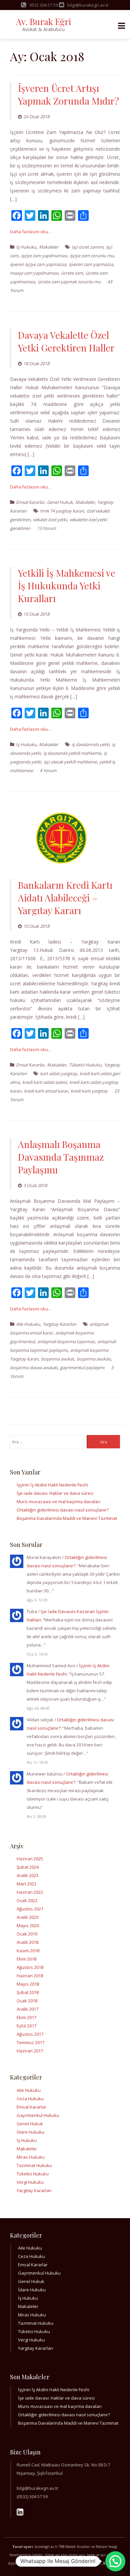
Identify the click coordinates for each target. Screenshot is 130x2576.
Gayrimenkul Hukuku (38, 2115)
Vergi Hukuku (30, 2182)
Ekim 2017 (26, 2017)
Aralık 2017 (27, 2009)
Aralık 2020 (27, 1917)
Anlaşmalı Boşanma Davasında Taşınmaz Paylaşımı (61, 1157)
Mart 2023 (26, 1884)
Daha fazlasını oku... (30, 232)
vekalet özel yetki (50, 520)
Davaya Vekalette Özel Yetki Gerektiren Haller (66, 341)
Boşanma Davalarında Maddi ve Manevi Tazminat (67, 1518)
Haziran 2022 (30, 1892)
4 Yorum (48, 770)
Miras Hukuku (31, 2157)
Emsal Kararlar (30, 502)
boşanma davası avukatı (34, 1368)
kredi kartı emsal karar (46, 1091)
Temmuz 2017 (30, 2042)
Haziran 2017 (30, 2051)
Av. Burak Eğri (43, 22)
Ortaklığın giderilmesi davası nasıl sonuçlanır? (63, 1510)
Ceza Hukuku (30, 2099)
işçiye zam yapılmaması (44, 256)
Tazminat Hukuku (34, 2165)
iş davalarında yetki (90, 744)
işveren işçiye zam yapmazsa (38, 264)
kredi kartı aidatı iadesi (44, 1082)
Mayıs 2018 (28, 1984)
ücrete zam (72, 273)
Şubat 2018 (28, 1992)
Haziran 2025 (30, 1859)
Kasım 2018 (28, 1951)
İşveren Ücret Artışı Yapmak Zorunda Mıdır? (68, 94)
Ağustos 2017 (30, 2034)
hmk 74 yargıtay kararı (62, 511)
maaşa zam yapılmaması (34, 273)
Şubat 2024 (28, 1867)
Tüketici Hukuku (85, 1065)
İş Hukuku (26, 247)
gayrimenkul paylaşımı (82, 1368)
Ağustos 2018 (30, 1967)
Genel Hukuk (60, 502)
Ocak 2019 (27, 1934)
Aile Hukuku (28, 1324)
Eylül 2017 (26, 2026)
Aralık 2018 (27, 1942)
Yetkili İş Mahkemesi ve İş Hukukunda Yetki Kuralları (67, 586)
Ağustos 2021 (30, 1909)
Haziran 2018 (30, 1976)
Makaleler (49, 247)
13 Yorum (46, 528)
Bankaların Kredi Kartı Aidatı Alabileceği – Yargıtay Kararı (65, 898)
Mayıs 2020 (28, 1925)
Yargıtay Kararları (59, 1324)
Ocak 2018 (27, 2001)
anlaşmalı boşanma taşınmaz (66, 1341)
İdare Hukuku (30, 2132)
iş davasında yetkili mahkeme (72, 753)
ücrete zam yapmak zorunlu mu (69, 282)
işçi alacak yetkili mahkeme (70, 762)
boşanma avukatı (94, 1359)
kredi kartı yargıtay (89, 1091)
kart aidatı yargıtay (58, 1074)
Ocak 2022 (27, 1900)
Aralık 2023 (27, 1875)
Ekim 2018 (26, 1959)
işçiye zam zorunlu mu (92, 256)
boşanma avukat (57, 1359)
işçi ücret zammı (87, 247)
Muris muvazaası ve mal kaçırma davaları (58, 1501)
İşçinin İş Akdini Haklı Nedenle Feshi (52, 1485)
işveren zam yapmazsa (91, 264)
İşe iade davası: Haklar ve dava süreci (55, 1493)
